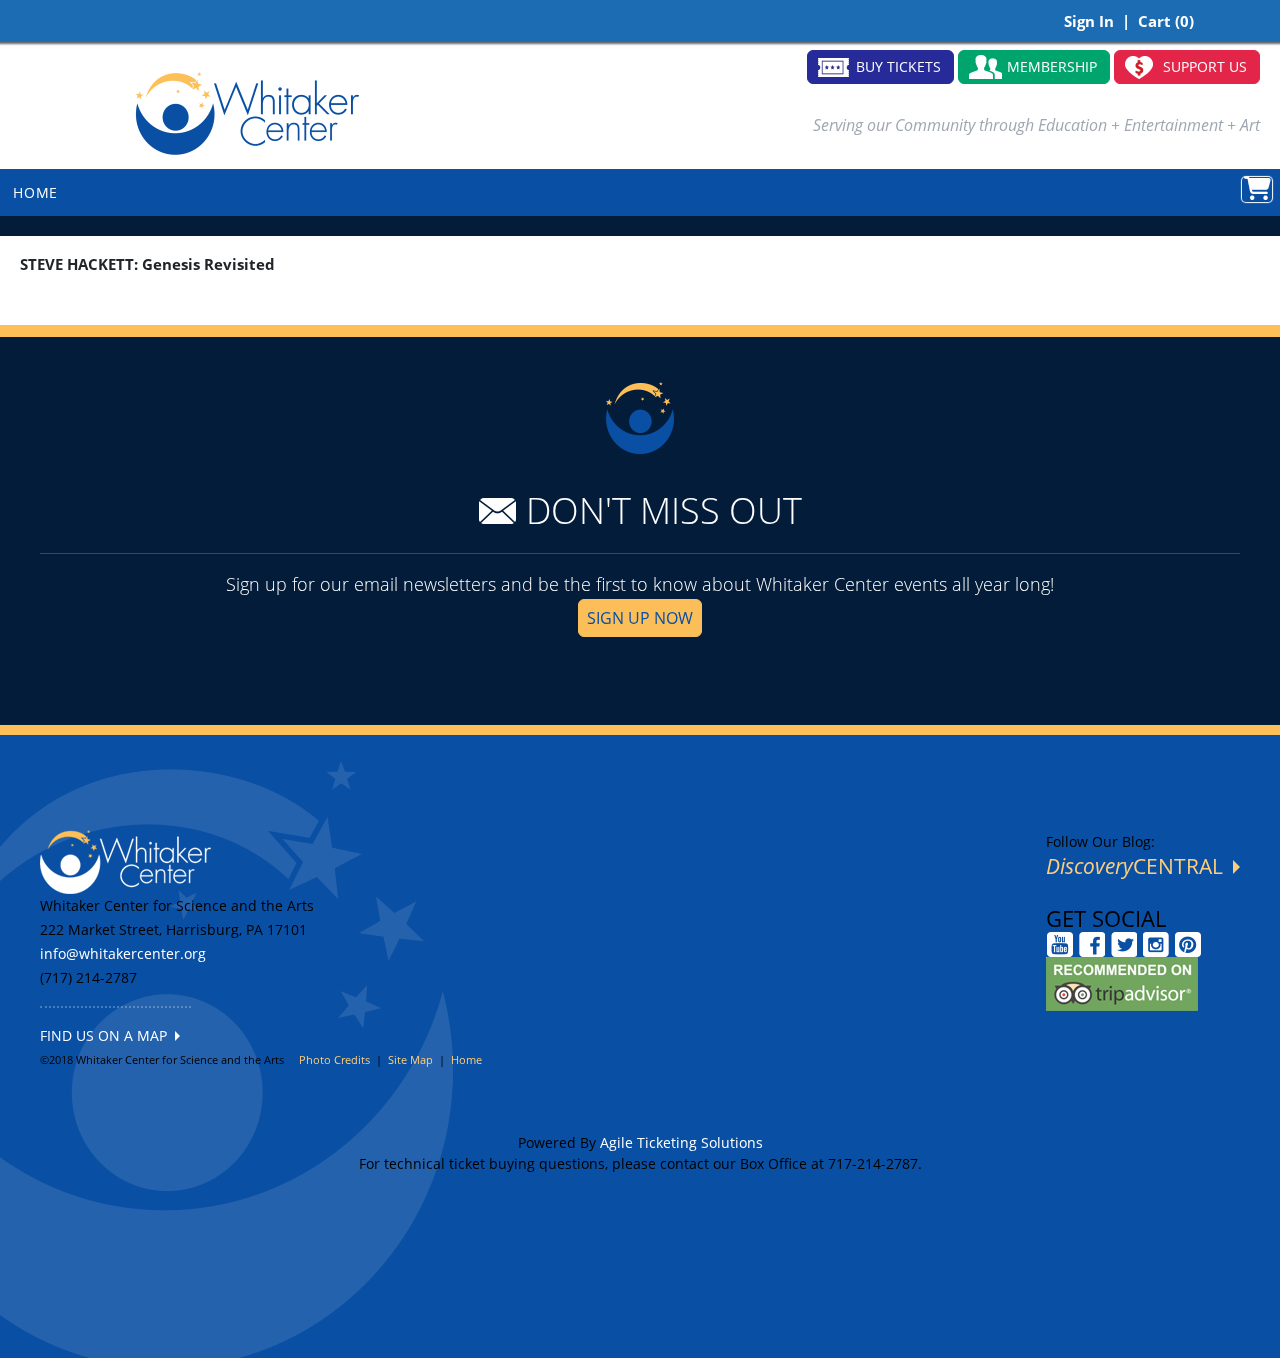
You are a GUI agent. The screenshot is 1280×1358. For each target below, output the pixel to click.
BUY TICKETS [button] (898, 66)
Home (466, 1059)
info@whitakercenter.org (123, 953)
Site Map (410, 1059)
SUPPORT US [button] (1205, 66)
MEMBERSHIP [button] (1052, 66)
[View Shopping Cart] (1257, 189)
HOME (35, 192)
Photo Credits (334, 1059)
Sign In (1089, 21)
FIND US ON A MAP (107, 1035)
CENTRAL (1139, 866)
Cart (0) (1166, 21)
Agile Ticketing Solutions (681, 1142)
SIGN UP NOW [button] (640, 618)
